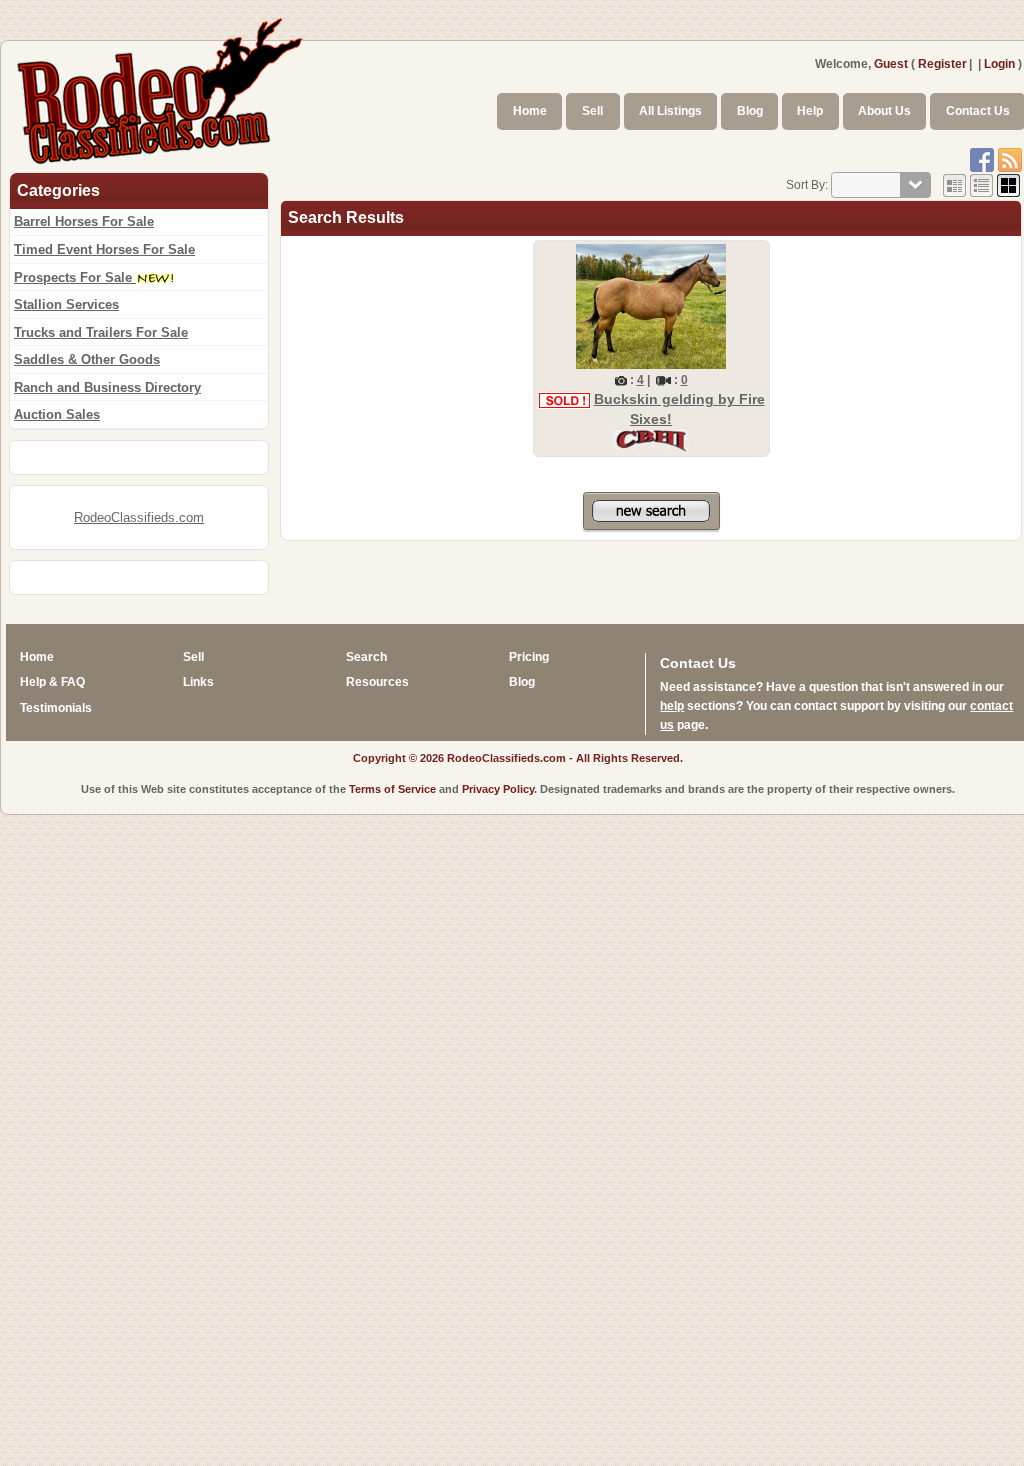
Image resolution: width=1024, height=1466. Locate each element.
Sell (592, 111)
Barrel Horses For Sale (84, 221)
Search (366, 657)
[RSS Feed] (1010, 158)
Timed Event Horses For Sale (104, 249)
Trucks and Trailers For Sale (101, 332)
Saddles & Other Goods (87, 359)
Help (810, 111)
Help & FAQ (52, 682)
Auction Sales (57, 414)
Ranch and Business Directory (107, 387)
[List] (981, 185)
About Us (884, 111)
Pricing (529, 657)
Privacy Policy (498, 789)
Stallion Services (66, 304)
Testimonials (56, 708)
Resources (377, 682)
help (672, 706)
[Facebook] (982, 158)
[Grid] (954, 185)
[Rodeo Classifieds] (161, 88)
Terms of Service (392, 789)
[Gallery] (1008, 185)
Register (942, 64)
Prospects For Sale (75, 277)
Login (999, 64)
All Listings (670, 111)
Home (530, 111)
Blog (750, 111)
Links (198, 682)
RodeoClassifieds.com (139, 517)
